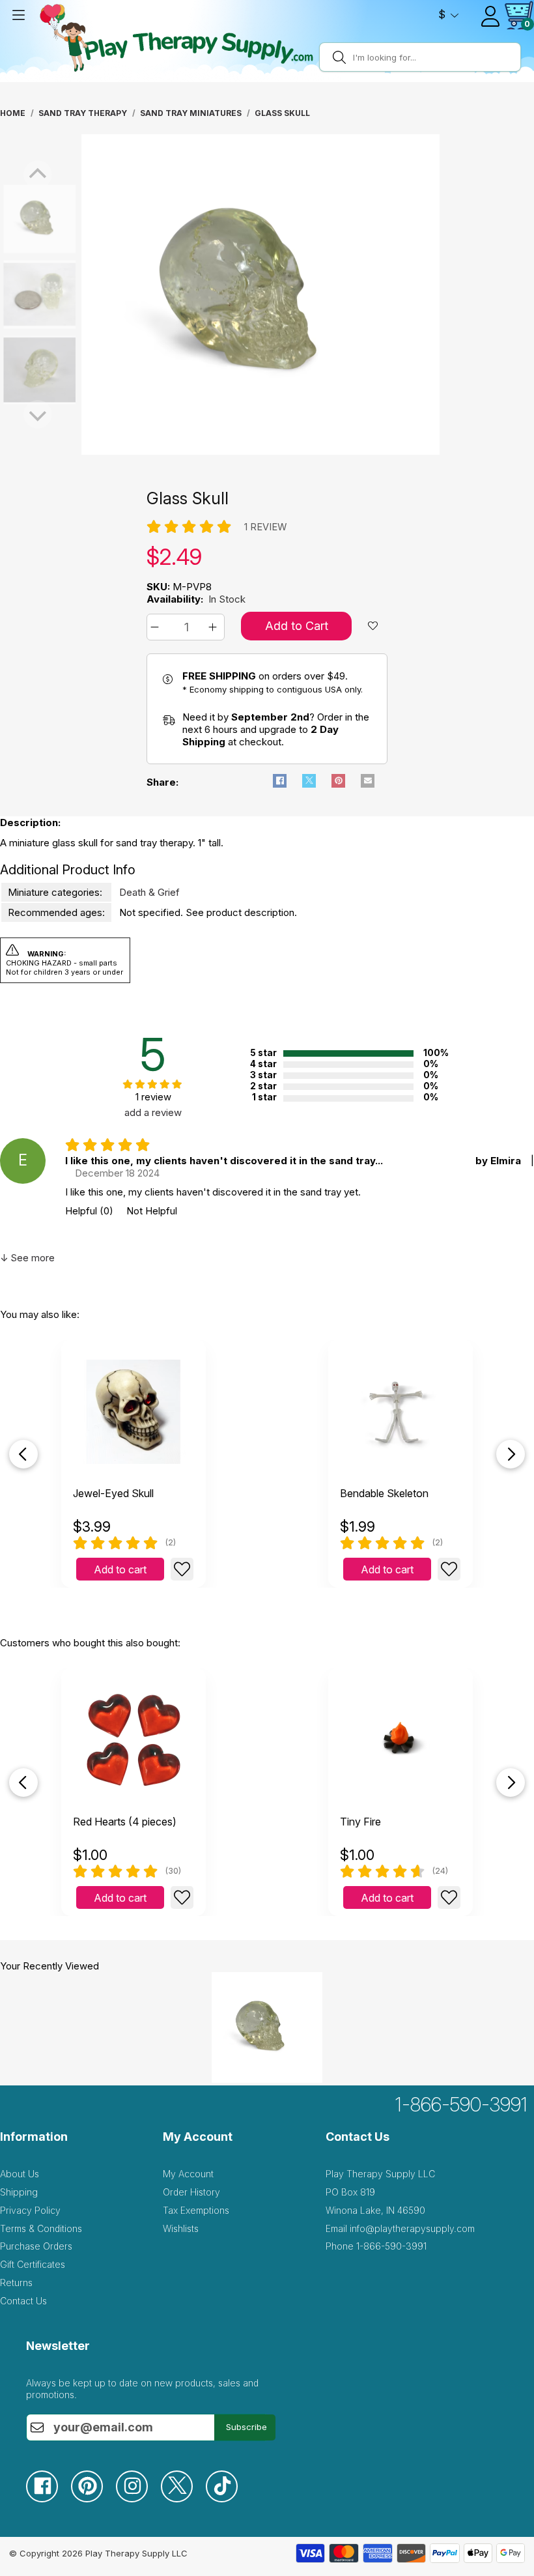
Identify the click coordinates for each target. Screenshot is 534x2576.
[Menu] (18, 15)
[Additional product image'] (13, 294)
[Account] (490, 16)
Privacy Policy (30, 2210)
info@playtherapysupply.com (412, 2228)
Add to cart (120, 1569)
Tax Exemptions (196, 2210)
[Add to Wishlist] (182, 1569)
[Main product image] (260, 451)
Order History (191, 2192)
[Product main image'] (13, 219)
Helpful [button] (89, 1211)
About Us (20, 2174)
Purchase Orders (36, 2246)
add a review (153, 1112)
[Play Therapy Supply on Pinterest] (93, 2499)
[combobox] (435, 57)
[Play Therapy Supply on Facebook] (49, 2499)
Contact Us (23, 2301)
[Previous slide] (23, 1454)
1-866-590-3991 (461, 2104)
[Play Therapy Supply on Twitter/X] (183, 2499)
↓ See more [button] (27, 1258)
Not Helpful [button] (152, 1211)
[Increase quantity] (215, 627)
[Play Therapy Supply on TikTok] (228, 2499)
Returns (16, 2283)
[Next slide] (511, 1454)
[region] (260, 294)
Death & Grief (149, 892)
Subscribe (246, 2427)
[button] (157, 627)
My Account (188, 2174)
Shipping (19, 2192)
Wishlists (181, 2228)
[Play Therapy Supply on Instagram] (138, 2499)
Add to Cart (297, 626)
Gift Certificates (33, 2264)
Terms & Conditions (41, 2228)
